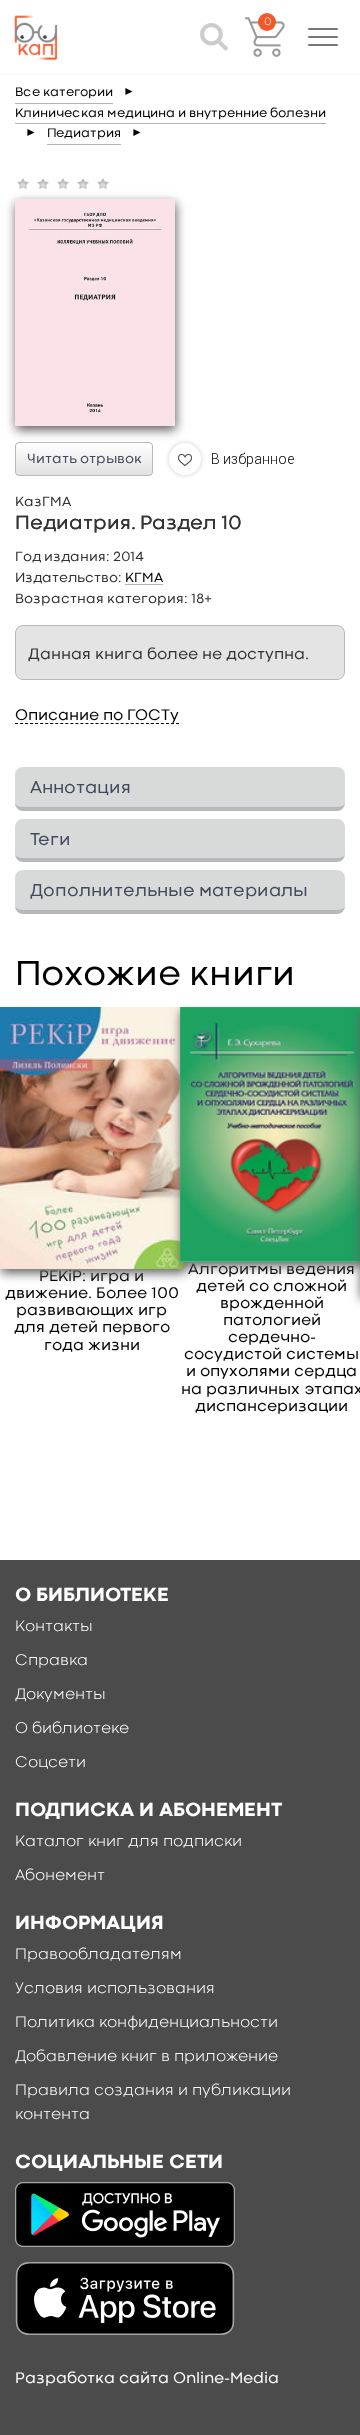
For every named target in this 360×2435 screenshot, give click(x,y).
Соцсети (50, 1763)
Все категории (64, 92)
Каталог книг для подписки (128, 1842)
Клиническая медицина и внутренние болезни (170, 113)
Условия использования (115, 1989)
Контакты (54, 1627)
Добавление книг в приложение (146, 2057)
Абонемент (60, 1876)
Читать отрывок (84, 459)
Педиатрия (84, 133)
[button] (323, 37)
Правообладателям (98, 1955)
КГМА (144, 578)
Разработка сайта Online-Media (147, 2379)
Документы (60, 1695)
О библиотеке (72, 1729)
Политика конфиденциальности (146, 2023)
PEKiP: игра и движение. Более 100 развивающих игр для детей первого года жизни (92, 1311)
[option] (92, 1180)
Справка (51, 1661)
